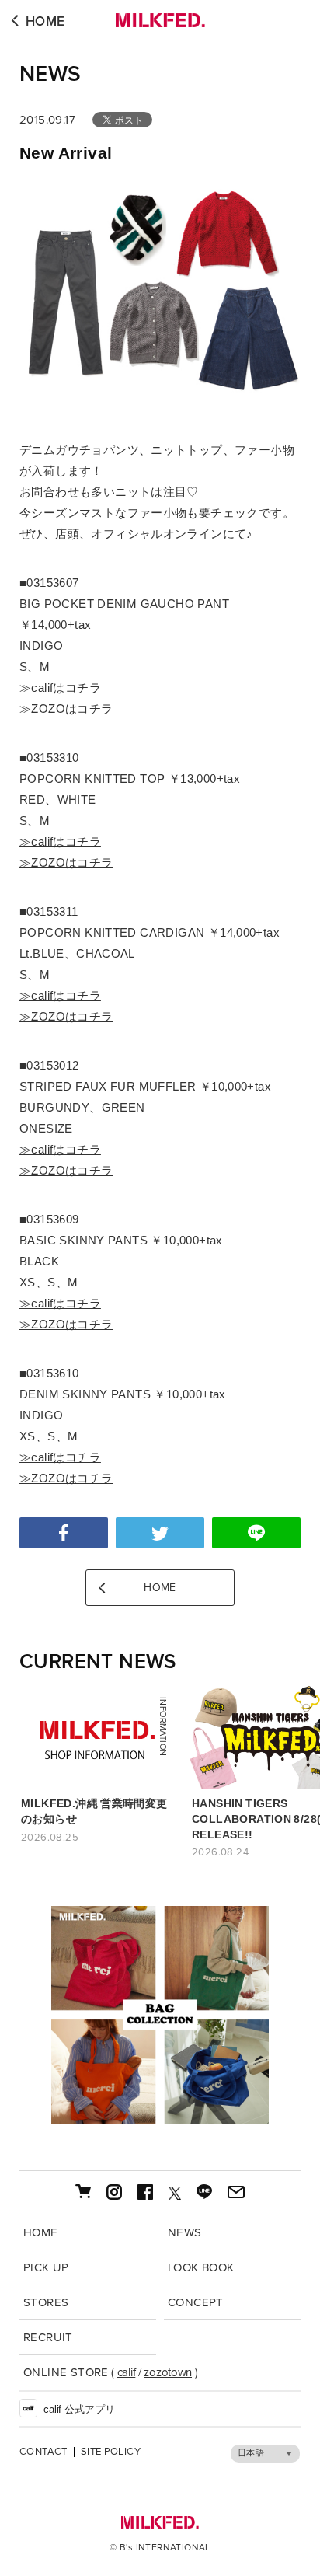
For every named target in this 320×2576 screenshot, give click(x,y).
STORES (46, 2302)
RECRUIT (48, 2337)
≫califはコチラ (60, 688)
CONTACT (43, 2452)
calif (127, 2372)
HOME (45, 21)
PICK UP (46, 2267)
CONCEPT (196, 2302)
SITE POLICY (111, 2452)
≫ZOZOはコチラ (66, 709)
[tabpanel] (160, 2015)
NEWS (50, 74)
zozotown (168, 2372)
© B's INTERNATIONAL (160, 2547)
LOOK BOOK (201, 2267)
